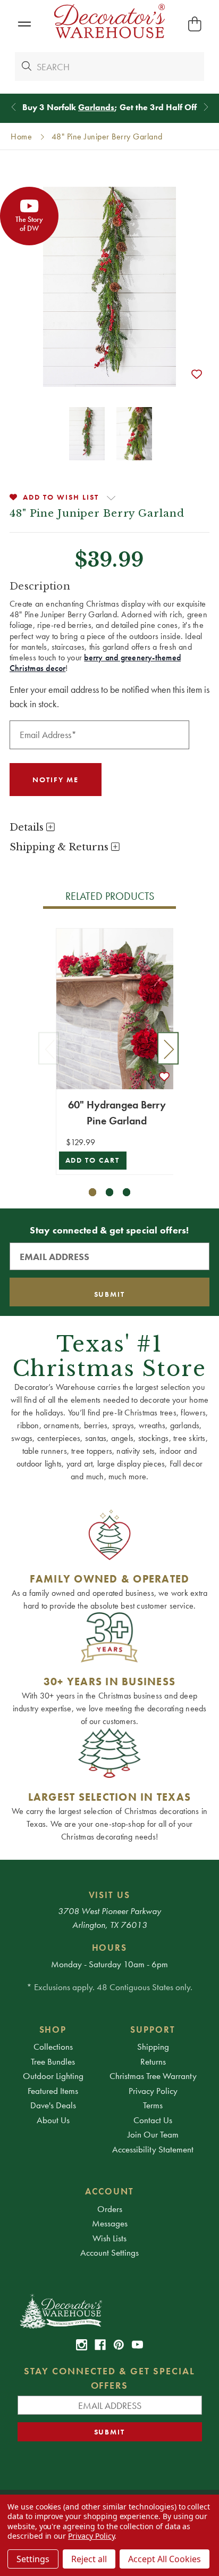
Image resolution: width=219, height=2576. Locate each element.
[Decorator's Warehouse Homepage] (110, 2310)
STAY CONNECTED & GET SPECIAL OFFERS (109, 2378)
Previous (49, 1048)
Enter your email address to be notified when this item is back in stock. (109, 697)
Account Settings (109, 2252)
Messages (110, 2223)
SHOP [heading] (53, 2030)
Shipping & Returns (60, 847)
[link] (82, 2345)
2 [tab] (110, 1192)
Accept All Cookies (165, 2559)
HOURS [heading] (110, 1948)
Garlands (96, 107)
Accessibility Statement (153, 2149)
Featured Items (53, 2091)
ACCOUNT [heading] (109, 2191)
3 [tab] (127, 1192)
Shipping (153, 2047)
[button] (24, 24)
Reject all (89, 2559)
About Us (53, 2120)
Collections (53, 2047)
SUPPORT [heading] (153, 2030)
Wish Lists (109, 2238)
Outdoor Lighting (53, 2076)
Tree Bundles (53, 2061)
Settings (33, 2559)
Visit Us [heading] (110, 1895)
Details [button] (28, 827)
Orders (110, 2209)
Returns (153, 2061)
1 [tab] (93, 1192)
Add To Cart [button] (93, 1160)
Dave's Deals (53, 2105)
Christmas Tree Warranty (153, 2076)
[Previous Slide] (14, 107)
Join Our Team (153, 2134)
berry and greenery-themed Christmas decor (95, 663)
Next (168, 1048)
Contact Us (153, 2120)
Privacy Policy (153, 2091)
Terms (153, 2105)
